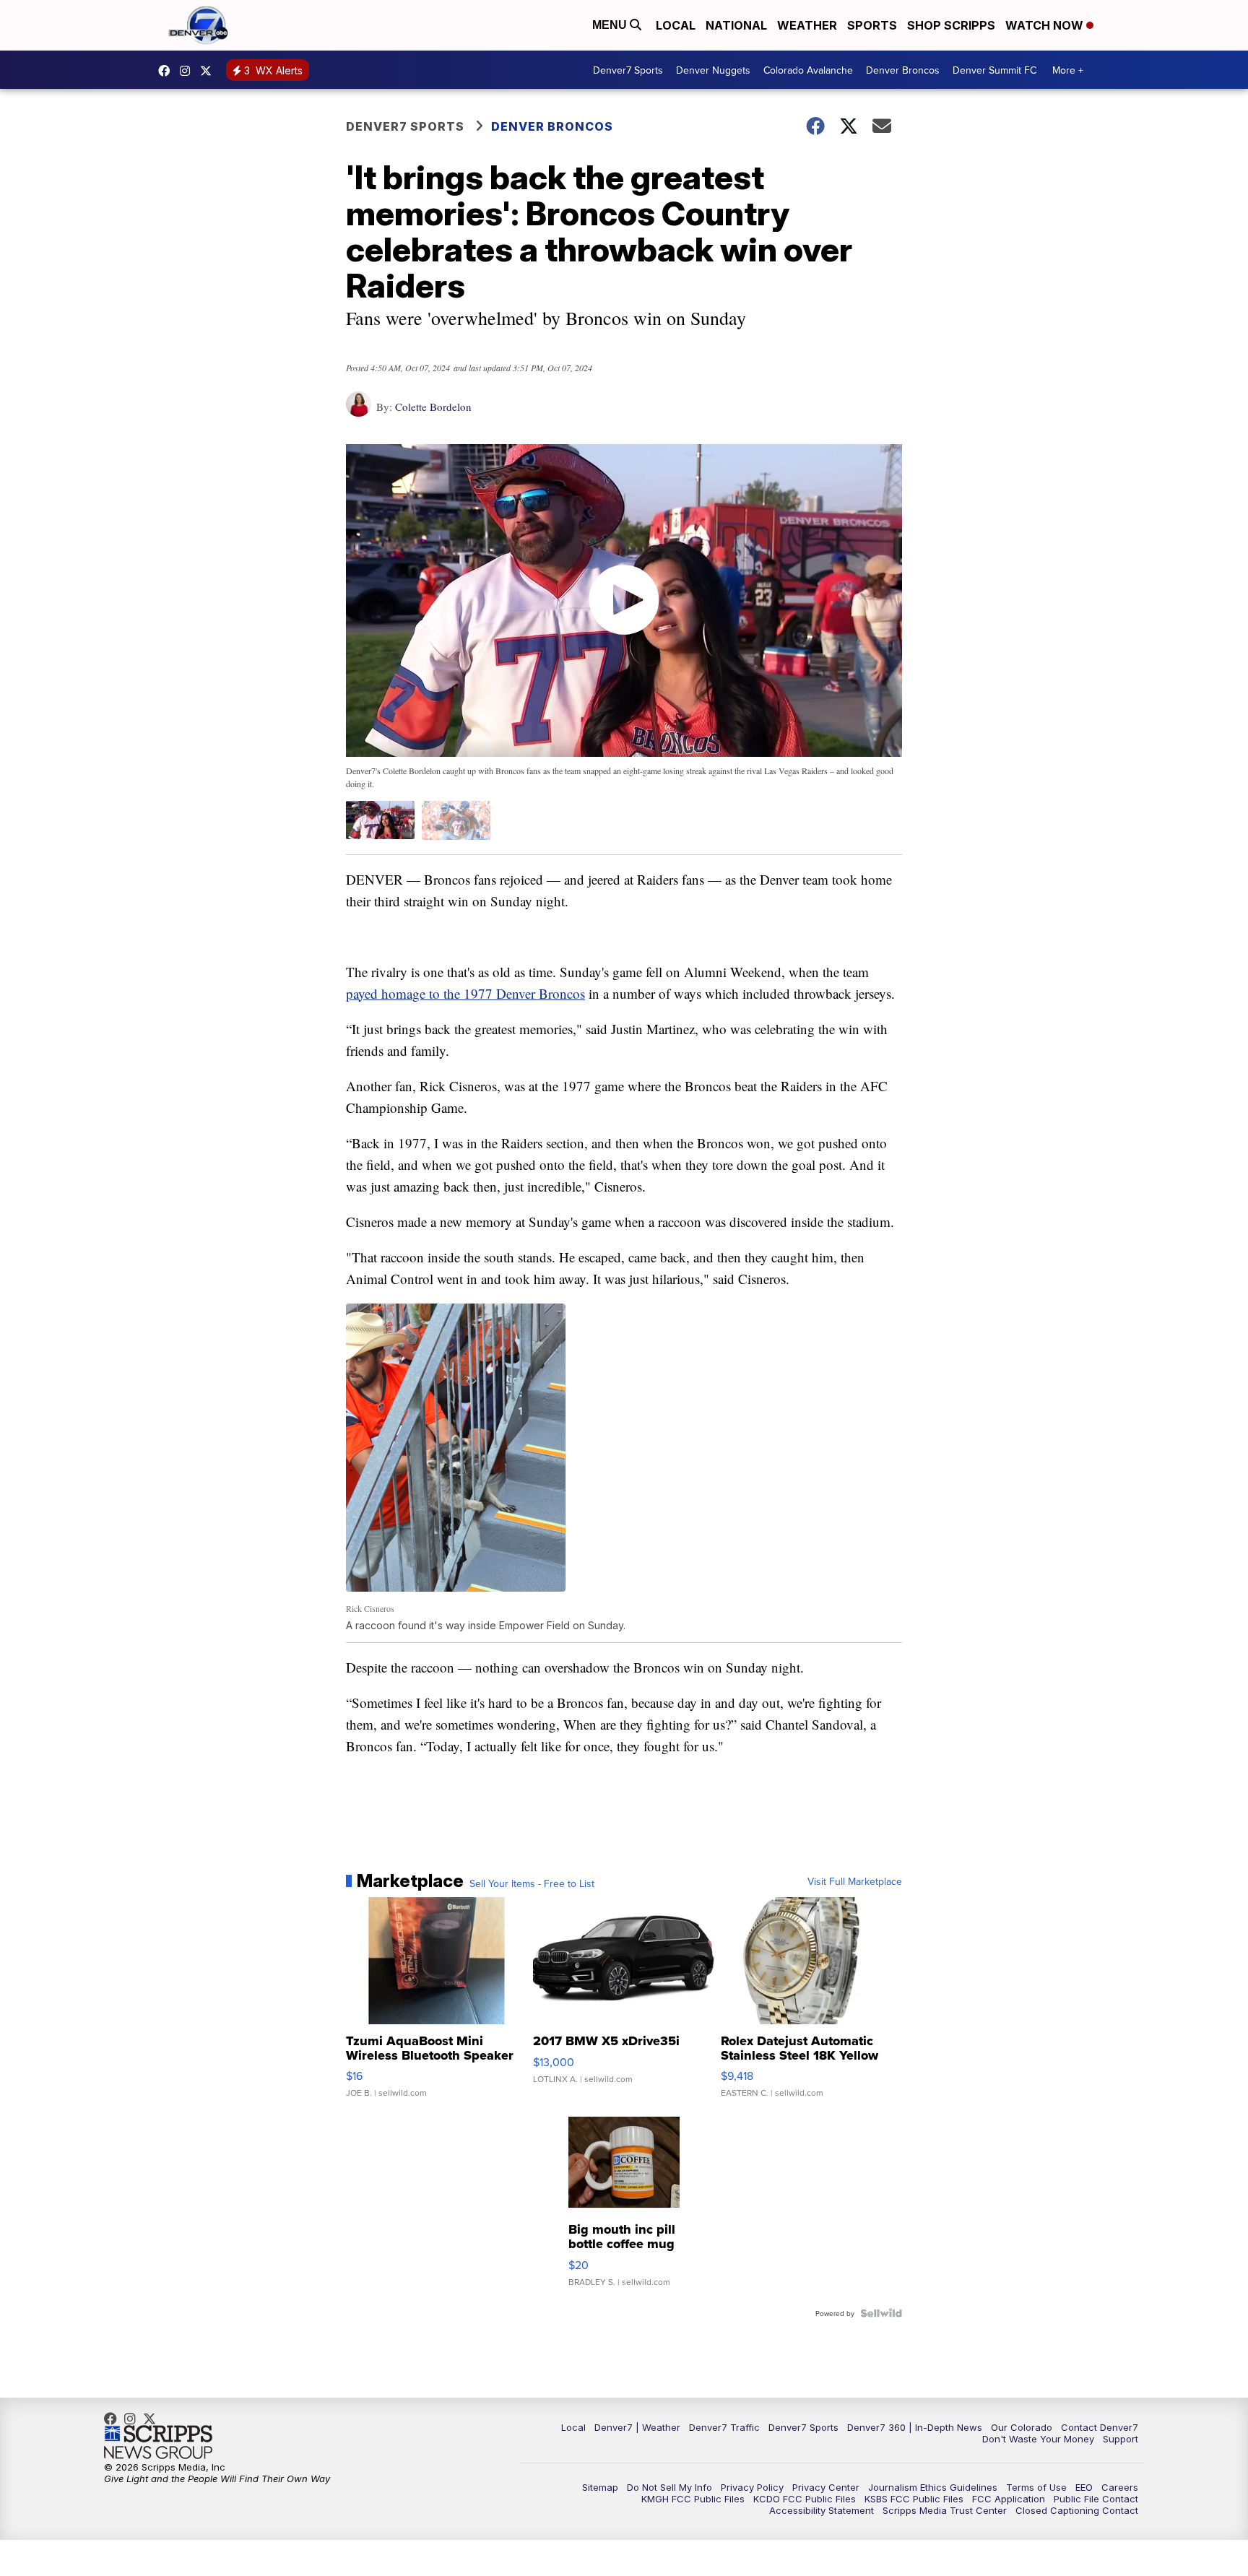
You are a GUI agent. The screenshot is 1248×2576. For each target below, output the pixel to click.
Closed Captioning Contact (1077, 2510)
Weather (807, 25)
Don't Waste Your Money (1038, 2439)
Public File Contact (1096, 2499)
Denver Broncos (903, 70)
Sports (872, 25)
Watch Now (1046, 25)
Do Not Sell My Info (669, 2487)
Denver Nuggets (713, 70)
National (736, 25)
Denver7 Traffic (724, 2427)
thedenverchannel (188, 71)
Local (676, 25)
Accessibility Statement (822, 2510)
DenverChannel (209, 71)
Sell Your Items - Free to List (532, 1883)
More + (1068, 70)
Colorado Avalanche (808, 70)
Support (1121, 2439)
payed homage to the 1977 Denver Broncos (465, 993)
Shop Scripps (951, 25)
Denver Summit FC (994, 70)
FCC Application (1009, 2499)
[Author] (359, 411)
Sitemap (600, 2487)
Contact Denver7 (1100, 2427)
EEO (1084, 2487)
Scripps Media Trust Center (945, 2510)
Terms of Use (1036, 2487)
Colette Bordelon (433, 407)
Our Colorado (1022, 2427)
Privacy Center (826, 2487)
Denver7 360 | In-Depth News (915, 2427)
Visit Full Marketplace (855, 1881)
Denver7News (168, 71)
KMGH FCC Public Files (693, 2499)
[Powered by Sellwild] (881, 2313)
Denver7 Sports (628, 70)
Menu (611, 25)
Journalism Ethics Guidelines (933, 2487)
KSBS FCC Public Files (914, 2499)
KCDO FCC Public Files (805, 2499)
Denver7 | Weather (637, 2427)
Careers (1120, 2487)
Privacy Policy (752, 2487)
